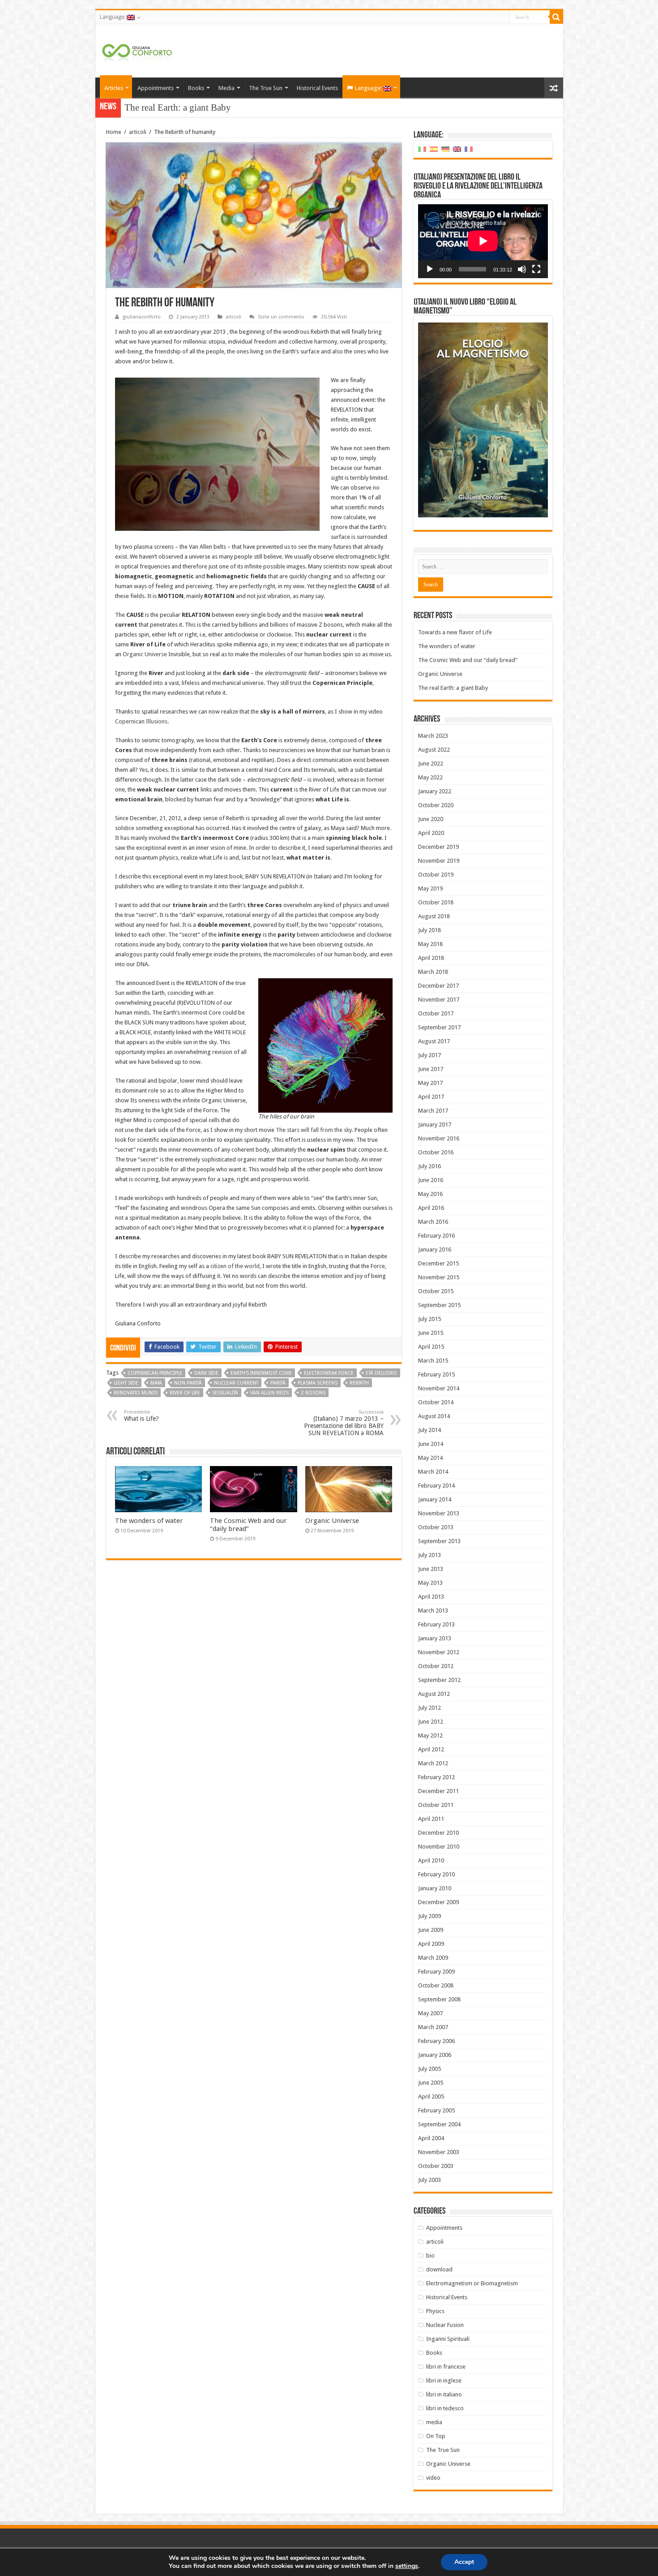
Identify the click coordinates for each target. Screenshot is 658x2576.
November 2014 (439, 1388)
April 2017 (431, 1097)
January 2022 (435, 791)
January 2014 (435, 1499)
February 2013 (436, 1624)
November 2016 (439, 1138)
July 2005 (429, 2069)
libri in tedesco (445, 2408)
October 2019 (436, 875)
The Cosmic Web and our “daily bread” (248, 1525)
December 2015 (438, 1263)
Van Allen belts (269, 1393)
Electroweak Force (329, 1373)
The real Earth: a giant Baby (453, 688)
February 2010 (436, 1874)
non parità (188, 1383)
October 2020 (436, 805)
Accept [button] (464, 2562)
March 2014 (433, 1472)
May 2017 (430, 1083)
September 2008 (439, 1999)
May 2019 (430, 888)
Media (226, 88)
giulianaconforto (142, 317)
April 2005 (431, 2096)
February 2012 (436, 1777)
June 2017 (431, 1069)
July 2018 (429, 930)
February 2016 (436, 1236)
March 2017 (433, 1111)
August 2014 (434, 1416)
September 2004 (439, 2124)
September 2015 (439, 1305)
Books (196, 88)
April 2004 (431, 2138)
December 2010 (438, 1833)
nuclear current (236, 1383)
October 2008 (436, 1985)
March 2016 (433, 1222)
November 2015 (439, 1277)
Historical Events (317, 88)
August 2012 (434, 1694)
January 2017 (435, 1125)
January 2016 (435, 1249)
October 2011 (436, 1805)
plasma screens (318, 1383)
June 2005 (431, 2083)
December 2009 (438, 1902)
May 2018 (430, 944)
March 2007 (433, 2027)
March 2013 (433, 1611)
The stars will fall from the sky (314, 1130)
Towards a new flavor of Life (455, 632)
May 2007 (430, 2013)
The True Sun (266, 88)
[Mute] (522, 269)
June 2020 (431, 819)
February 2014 (436, 1486)
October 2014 (436, 1402)
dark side (206, 1373)
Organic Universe (145, 654)
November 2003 (439, 2152)
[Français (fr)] (469, 149)
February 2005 (436, 2110)
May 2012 (430, 1735)
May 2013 (430, 1583)
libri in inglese (444, 2380)
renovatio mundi (136, 1393)
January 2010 (435, 1888)
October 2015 (436, 1291)
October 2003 (436, 2166)
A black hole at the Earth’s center (187, 108)
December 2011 (438, 1791)
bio (430, 2256)
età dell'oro (381, 1373)
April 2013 (431, 1597)
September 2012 (439, 1680)
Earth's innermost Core (261, 1373)
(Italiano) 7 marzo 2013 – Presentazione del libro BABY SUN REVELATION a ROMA (344, 1423)
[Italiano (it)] (422, 149)
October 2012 (436, 1666)
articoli (138, 132)
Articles (114, 88)
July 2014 (429, 1430)
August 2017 (434, 1041)
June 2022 (431, 763)
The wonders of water (149, 1521)
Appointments (156, 88)
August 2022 (434, 750)
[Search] (556, 17)
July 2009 (429, 1916)
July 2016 (429, 1166)
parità (278, 1383)
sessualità (225, 1393)
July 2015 (429, 1319)
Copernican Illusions (141, 721)
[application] (483, 241)
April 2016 (431, 1208)
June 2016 (431, 1180)
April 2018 (431, 958)
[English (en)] (457, 149)
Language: (113, 17)
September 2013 (439, 1541)
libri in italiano (444, 2394)
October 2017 (436, 1013)
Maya (156, 1383)
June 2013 (431, 1569)
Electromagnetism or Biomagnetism (472, 2283)
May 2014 (430, 1458)
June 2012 (431, 1722)
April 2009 (431, 1944)
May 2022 (430, 777)
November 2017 (439, 1000)
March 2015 (433, 1361)
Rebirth (359, 1383)
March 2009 (433, 1958)
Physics (435, 2311)
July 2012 (429, 1708)
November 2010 (439, 1847)
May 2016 (430, 1194)
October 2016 (436, 1152)
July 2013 (429, 1555)
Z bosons (313, 1393)
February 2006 (436, 2041)
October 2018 (436, 902)
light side (126, 1383)
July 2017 (429, 1055)
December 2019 (438, 847)
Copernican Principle (155, 1373)
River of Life (185, 1393)
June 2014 (431, 1444)
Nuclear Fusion (445, 2325)
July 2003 (429, 2180)
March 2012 (433, 1763)
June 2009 (431, 1930)
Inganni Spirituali (448, 2339)
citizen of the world (235, 1266)
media (434, 2422)
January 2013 (435, 1638)
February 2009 (436, 1972)
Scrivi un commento (281, 317)
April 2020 (431, 833)
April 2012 (431, 1749)
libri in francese (446, 2367)
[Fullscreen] (536, 269)
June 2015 (431, 1333)
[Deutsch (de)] (445, 149)
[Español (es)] (434, 149)
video (433, 2478)
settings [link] (407, 2566)
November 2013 (439, 1513)
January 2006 (435, 2055)
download (439, 2269)
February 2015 (436, 1374)
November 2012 (439, 1652)
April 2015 (431, 1347)
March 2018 (433, 972)
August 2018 (434, 916)
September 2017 (439, 1027)
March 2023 (433, 736)
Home (114, 132)
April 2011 (431, 1819)
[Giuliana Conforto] (137, 51)
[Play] (430, 269)
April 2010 (431, 1860)
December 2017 (438, 986)
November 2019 (439, 861)
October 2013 (436, 1527)
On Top (436, 2436)
